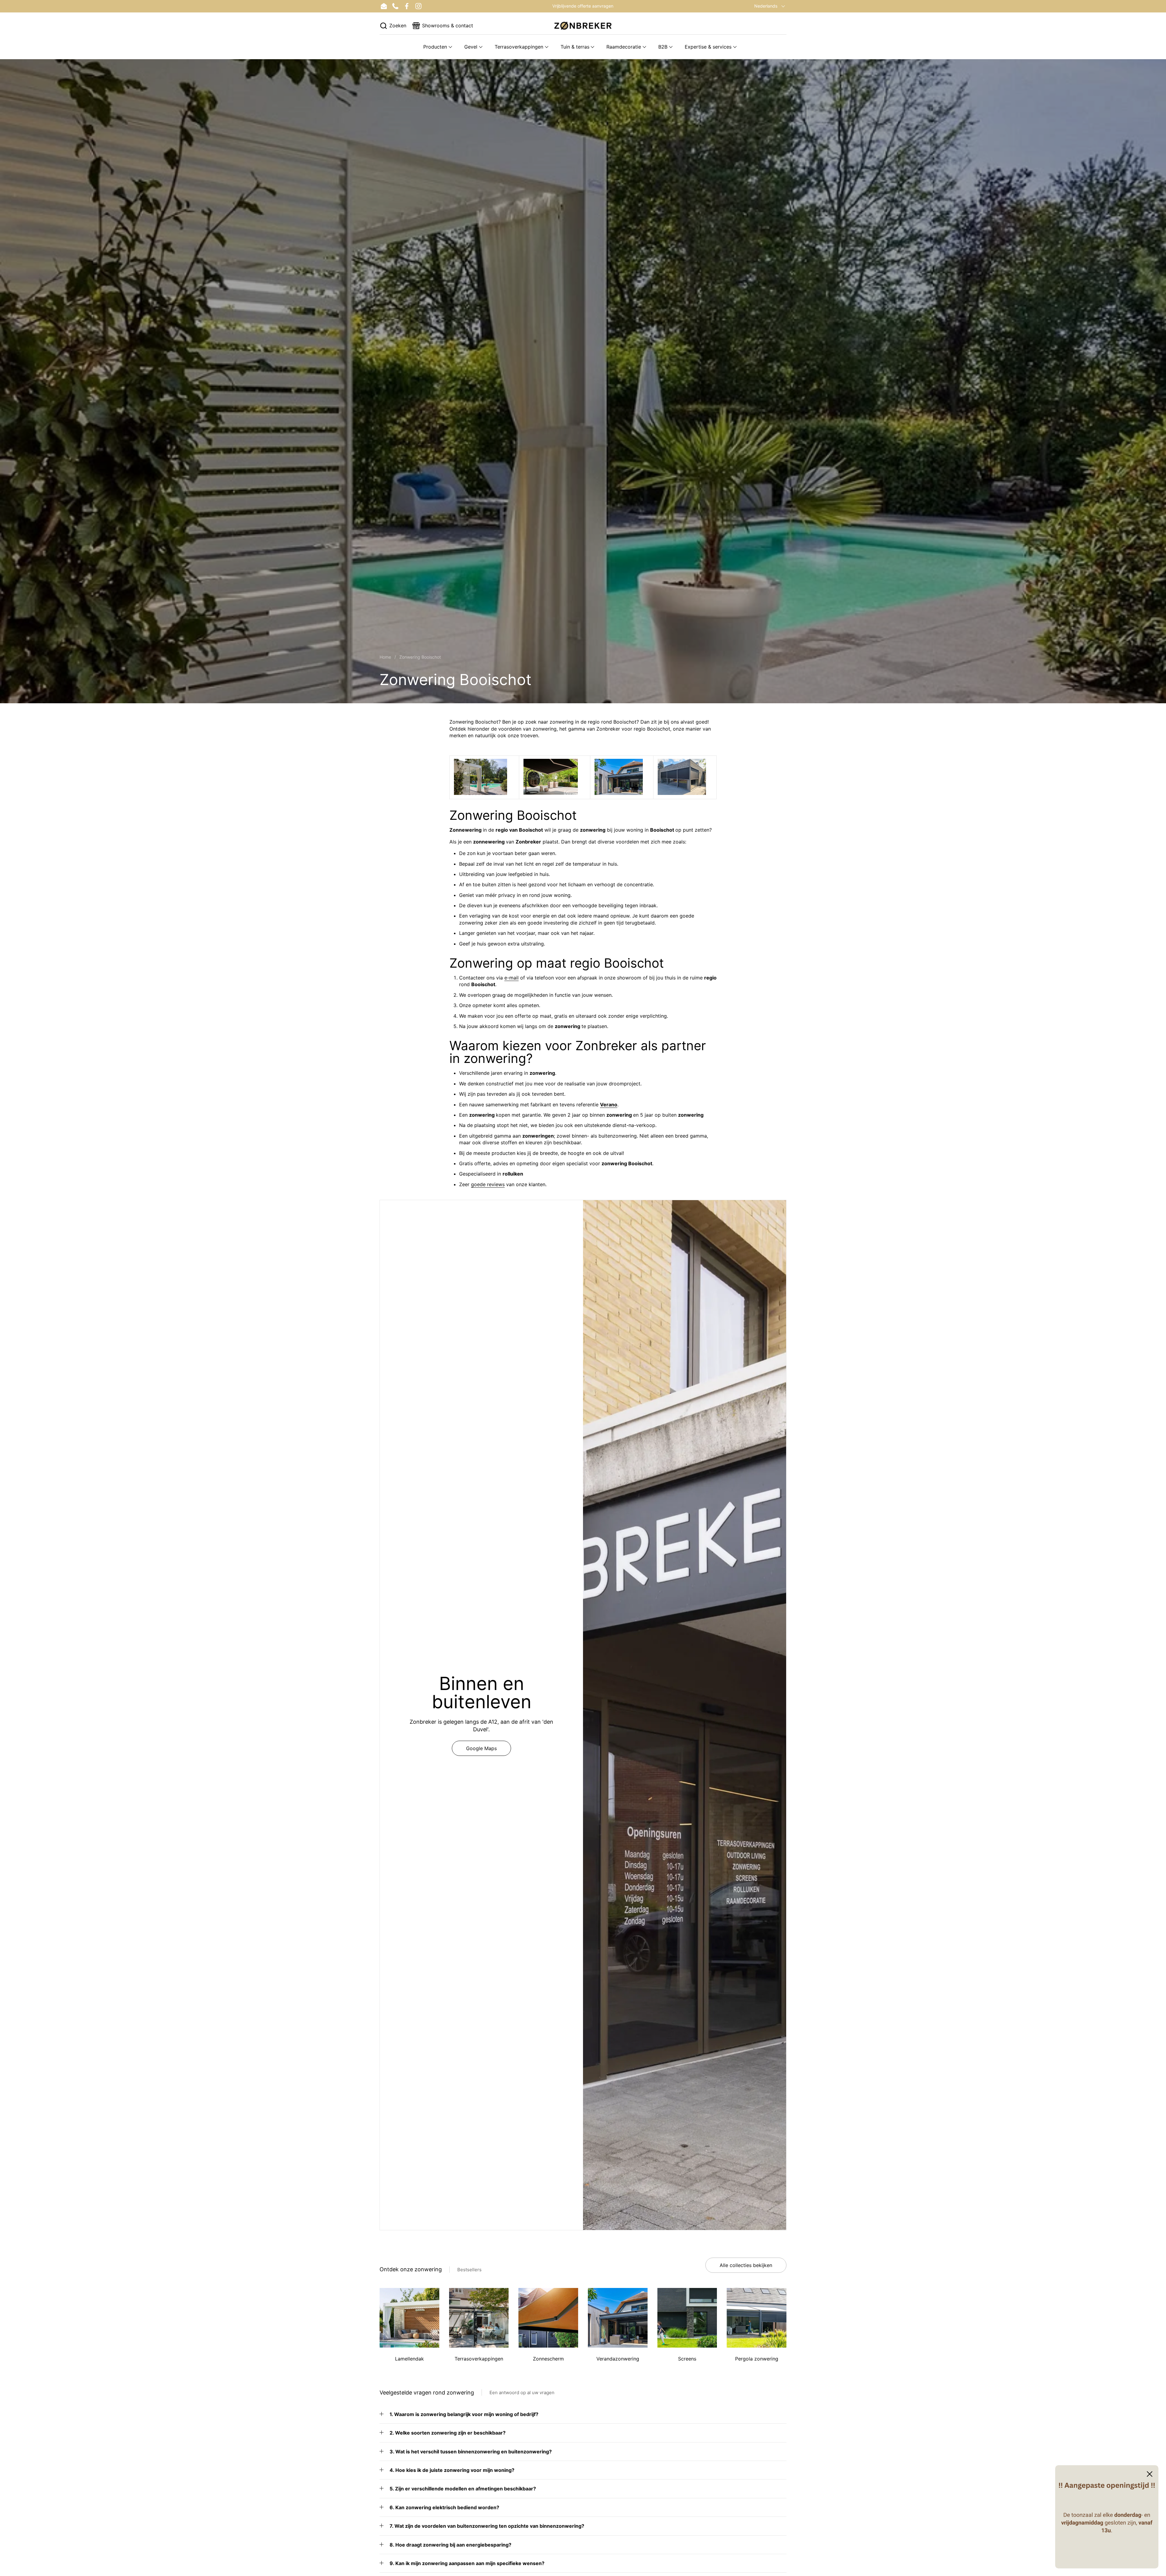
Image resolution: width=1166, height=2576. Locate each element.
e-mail (511, 978)
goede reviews (488, 1184)
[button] (393, 26)
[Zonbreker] (583, 26)
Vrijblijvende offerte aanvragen (583, 6)
